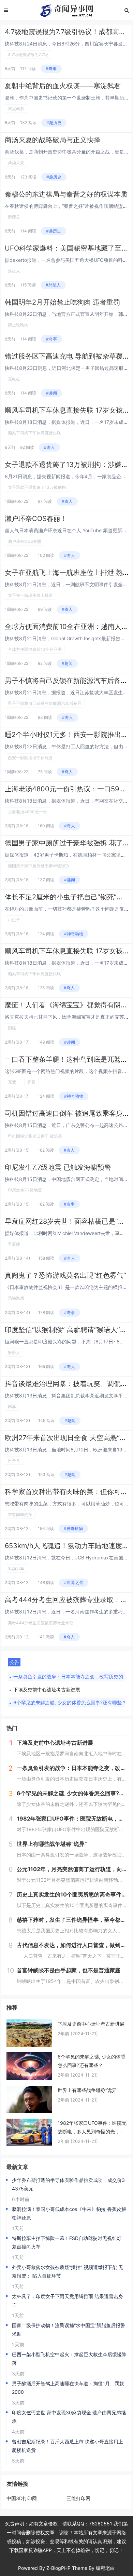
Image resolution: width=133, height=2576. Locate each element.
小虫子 (14, 920)
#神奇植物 (73, 1528)
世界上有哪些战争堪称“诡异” (88, 2090)
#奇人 (49, 447)
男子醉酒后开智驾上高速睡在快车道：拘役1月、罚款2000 (68, 2388)
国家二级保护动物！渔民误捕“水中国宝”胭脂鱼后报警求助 (69, 2330)
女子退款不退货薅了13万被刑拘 (37, 487)
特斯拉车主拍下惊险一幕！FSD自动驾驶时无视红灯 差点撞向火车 (67, 2242)
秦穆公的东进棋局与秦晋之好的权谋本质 (66, 194)
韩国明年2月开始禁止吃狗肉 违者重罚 (62, 302)
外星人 (14, 271)
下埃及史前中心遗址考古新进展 (47, 1689)
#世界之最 (74, 1582)
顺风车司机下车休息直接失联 (34, 433)
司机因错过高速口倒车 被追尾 (35, 1136)
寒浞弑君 (16, 109)
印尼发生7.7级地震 (25, 1190)
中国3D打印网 (22, 2498)
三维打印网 (78, 2498)
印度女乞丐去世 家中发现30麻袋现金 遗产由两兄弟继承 (69, 2417)
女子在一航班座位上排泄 (30, 595)
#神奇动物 (74, 934)
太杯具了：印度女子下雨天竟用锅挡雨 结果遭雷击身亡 (68, 2300)
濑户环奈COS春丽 (25, 541)
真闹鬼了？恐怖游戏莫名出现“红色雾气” (65, 1275)
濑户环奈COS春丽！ (36, 519)
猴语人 (14, 1352)
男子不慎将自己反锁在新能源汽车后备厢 (45, 703)
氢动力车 (16, 1568)
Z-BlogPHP (58, 2568)
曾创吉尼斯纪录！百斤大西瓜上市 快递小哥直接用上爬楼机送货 (68, 2446)
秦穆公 (14, 217)
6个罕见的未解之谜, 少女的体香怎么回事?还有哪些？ (70, 1702)
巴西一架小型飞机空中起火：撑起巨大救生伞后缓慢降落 (69, 2359)
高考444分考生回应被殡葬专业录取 (41, 1623)
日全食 (14, 1460)
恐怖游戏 (16, 1298)
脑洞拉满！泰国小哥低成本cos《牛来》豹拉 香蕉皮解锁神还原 (69, 2213)
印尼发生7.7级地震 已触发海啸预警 (58, 1167)
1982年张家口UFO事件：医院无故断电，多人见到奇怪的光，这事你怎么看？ (92, 2128)
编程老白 (105, 2568)
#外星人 (53, 285)
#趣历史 (54, 123)
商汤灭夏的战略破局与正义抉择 (53, 140)
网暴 (12, 1406)
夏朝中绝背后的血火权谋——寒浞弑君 (63, 86)
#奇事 (51, 69)
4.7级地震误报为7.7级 (28, 55)
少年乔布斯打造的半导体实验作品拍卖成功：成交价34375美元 (68, 2184)
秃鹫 (31, 1082)
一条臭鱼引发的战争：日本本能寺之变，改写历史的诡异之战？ (72, 1676)
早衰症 (14, 1244)
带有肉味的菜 (20, 1514)
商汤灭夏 (16, 163)
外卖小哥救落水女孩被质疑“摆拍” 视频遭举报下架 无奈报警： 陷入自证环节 (68, 2271)
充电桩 (14, 379)
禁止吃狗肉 (18, 325)
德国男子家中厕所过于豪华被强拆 (39, 866)
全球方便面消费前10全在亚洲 (35, 649)
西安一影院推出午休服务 (30, 758)
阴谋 (12, 1028)
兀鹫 (12, 1082)
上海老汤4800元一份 (27, 812)
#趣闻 (51, 393)
